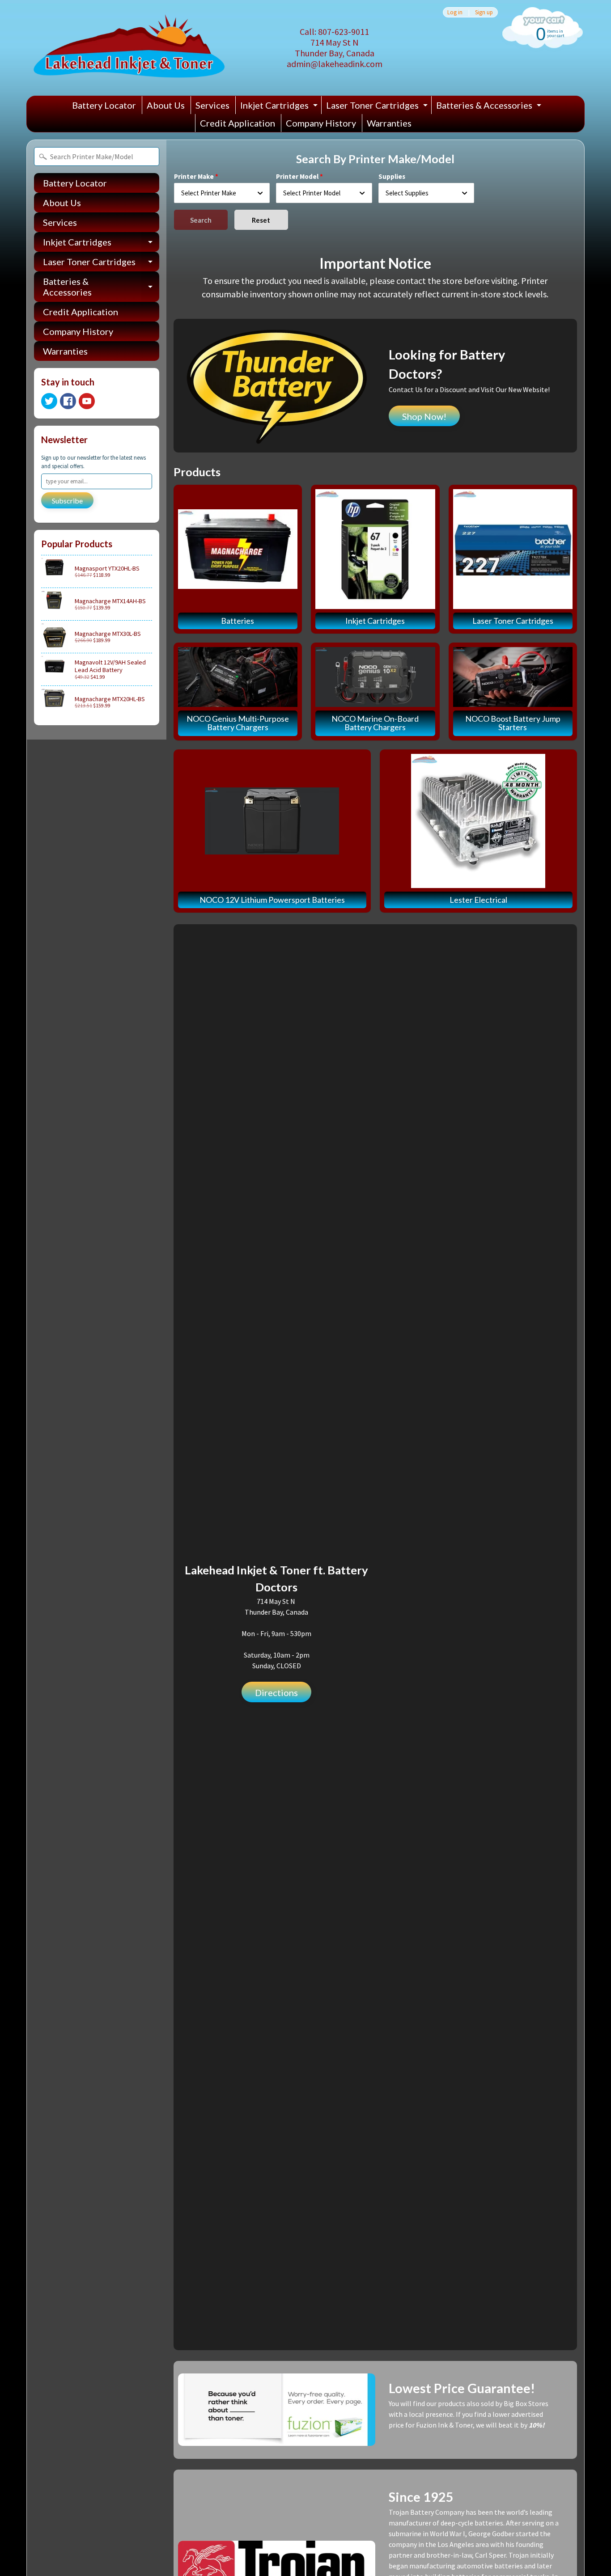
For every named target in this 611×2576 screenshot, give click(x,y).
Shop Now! (424, 416)
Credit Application (238, 123)
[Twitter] (49, 401)
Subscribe (67, 501)
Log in (455, 12)
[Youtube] (87, 401)
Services (212, 105)
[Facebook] (68, 401)
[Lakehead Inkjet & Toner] (129, 48)
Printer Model (297, 176)
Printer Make (194, 176)
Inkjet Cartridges (280, 107)
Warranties (389, 123)
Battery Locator (104, 105)
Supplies (392, 176)
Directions (276, 1692)
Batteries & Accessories (490, 107)
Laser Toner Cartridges (378, 107)
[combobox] (222, 193)
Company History (321, 123)
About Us (166, 105)
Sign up (484, 12)
